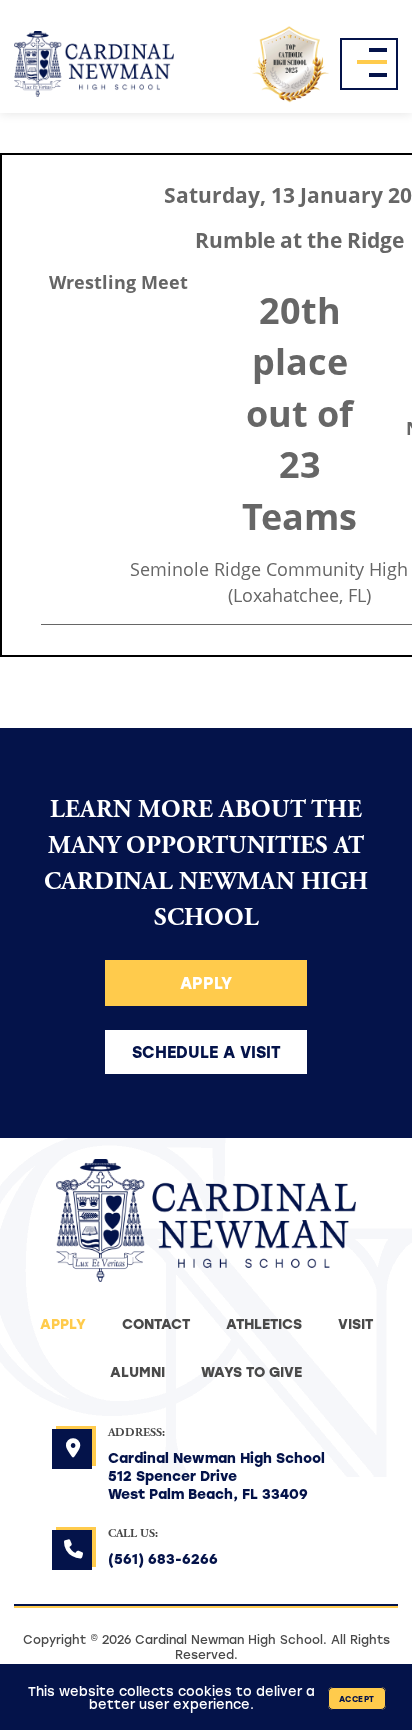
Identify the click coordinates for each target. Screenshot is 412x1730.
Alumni (137, 1371)
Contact (156, 1323)
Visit (355, 1323)
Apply (206, 982)
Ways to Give (251, 1371)
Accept (357, 1698)
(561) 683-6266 (163, 1558)
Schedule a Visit (206, 1051)
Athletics (264, 1323)
